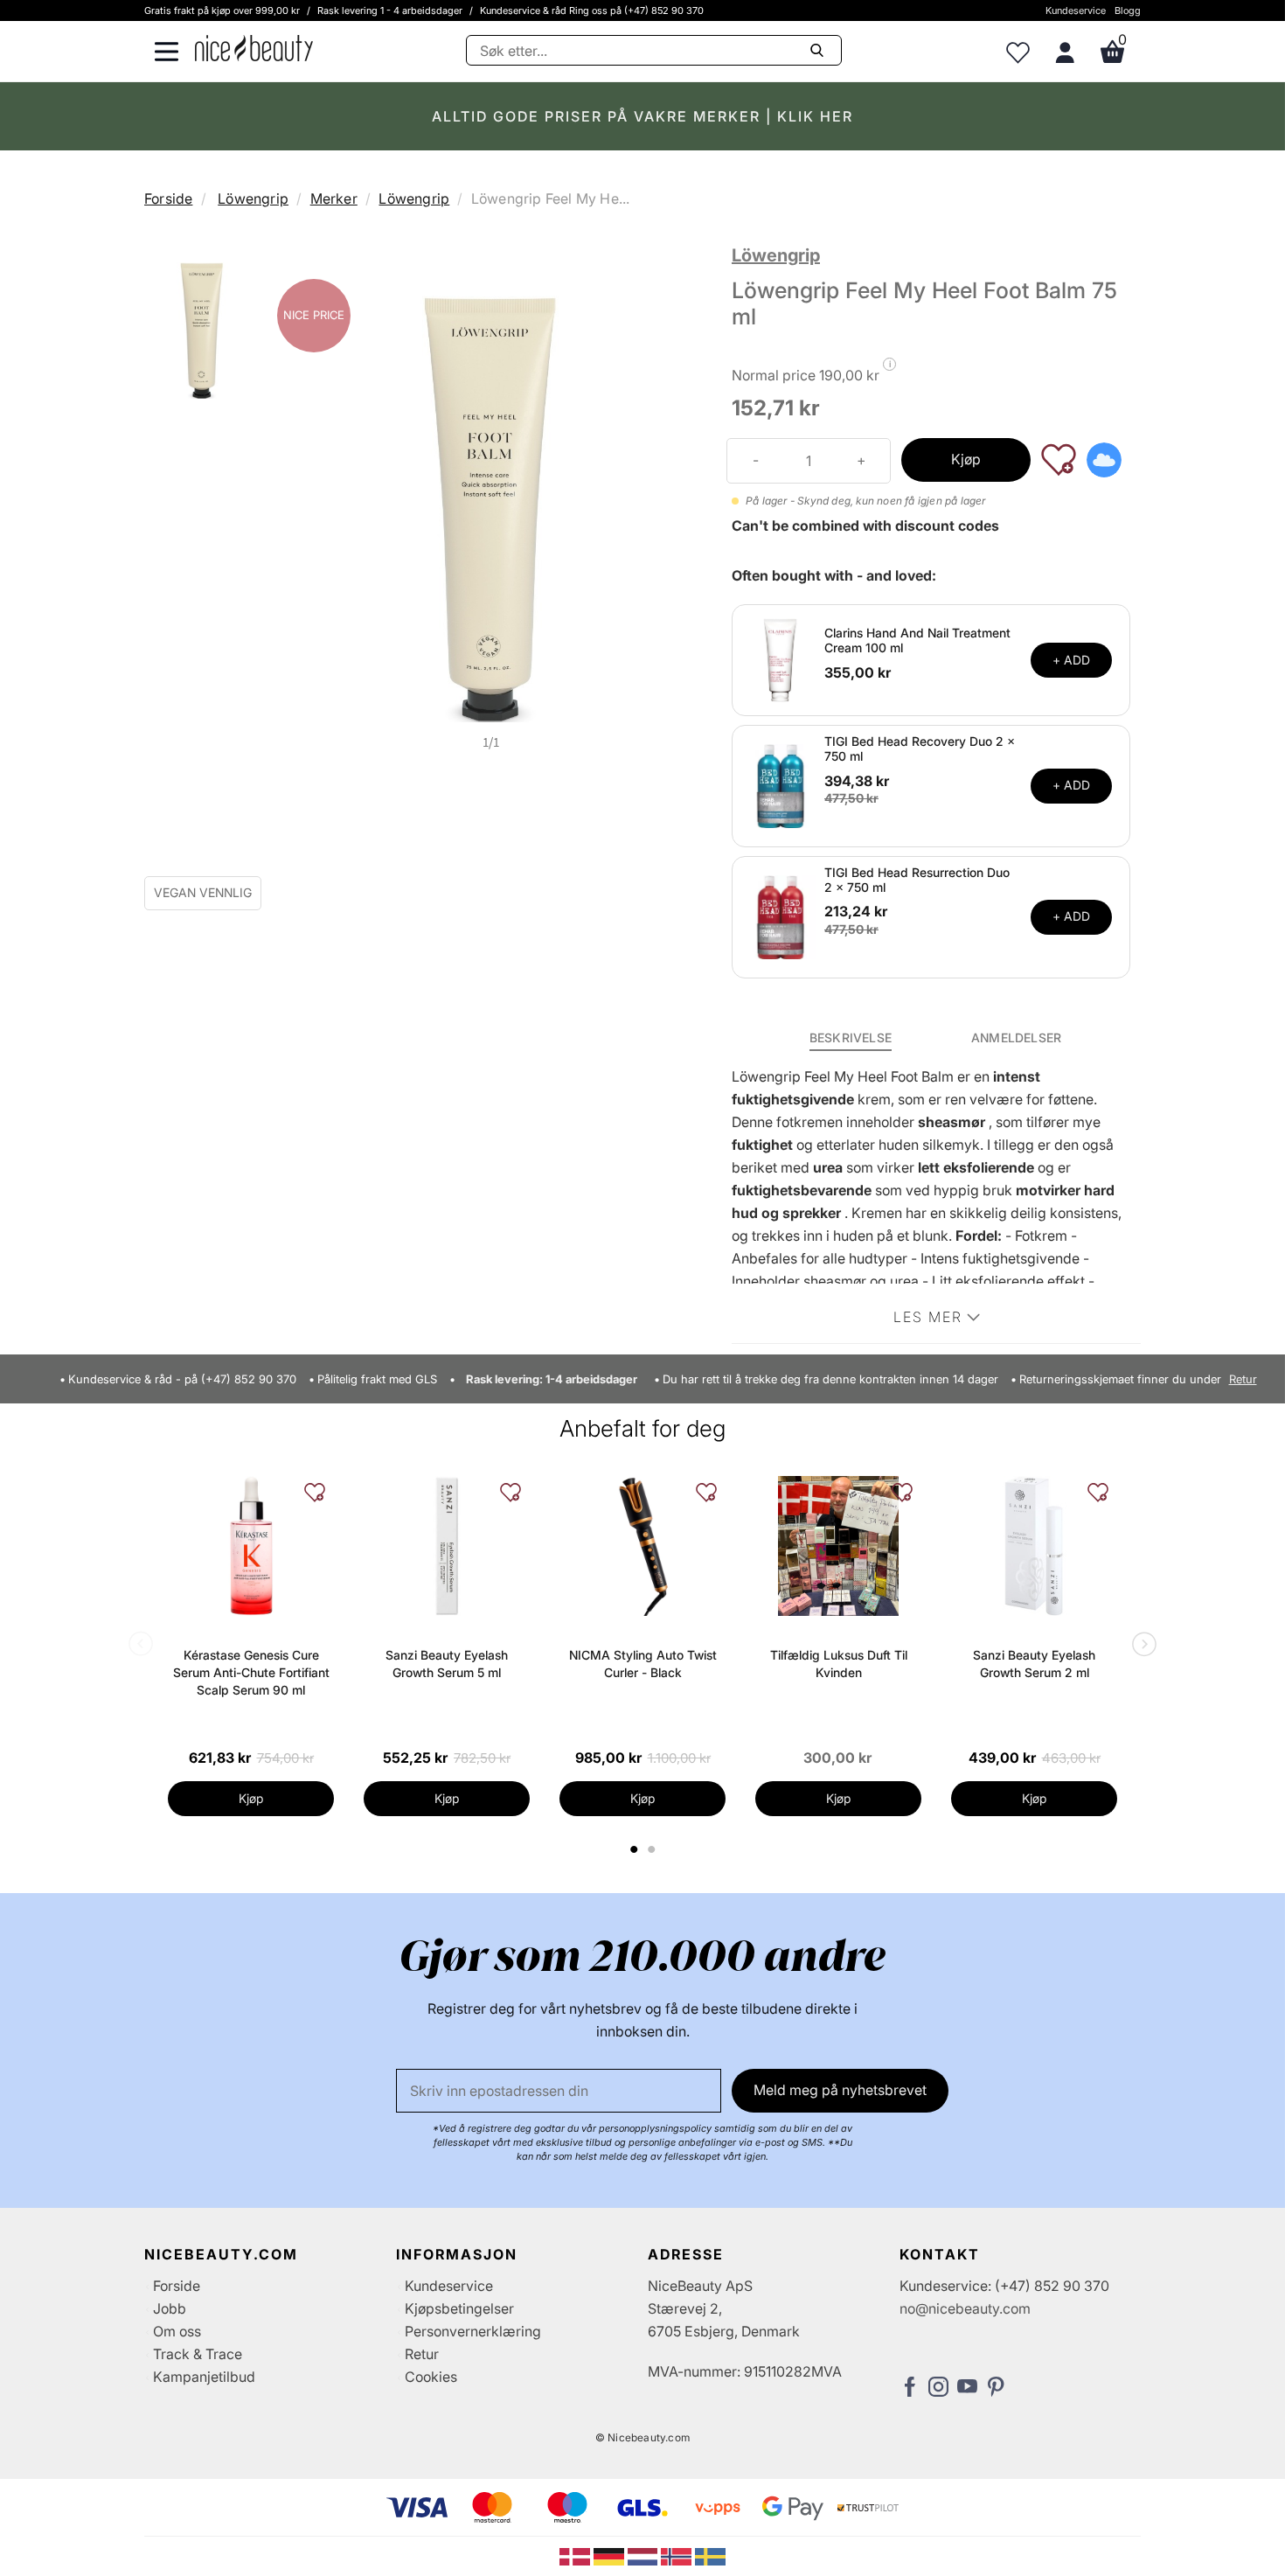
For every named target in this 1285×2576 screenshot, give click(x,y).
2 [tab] (653, 1849)
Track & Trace (198, 2354)
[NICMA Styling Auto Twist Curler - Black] (642, 1546)
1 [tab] (635, 1849)
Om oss (177, 2331)
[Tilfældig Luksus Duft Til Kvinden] (838, 1546)
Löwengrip (253, 198)
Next (1141, 1646)
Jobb (170, 2308)
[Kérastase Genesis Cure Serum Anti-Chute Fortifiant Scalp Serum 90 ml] (251, 1546)
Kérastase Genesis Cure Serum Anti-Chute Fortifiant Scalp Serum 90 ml (251, 1672)
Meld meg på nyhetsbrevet (840, 2090)
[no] (678, 2555)
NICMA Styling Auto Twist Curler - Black (643, 1664)
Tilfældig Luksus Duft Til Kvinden (839, 1664)
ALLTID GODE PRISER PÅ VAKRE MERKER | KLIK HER (642, 116)
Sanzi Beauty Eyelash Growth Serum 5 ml (447, 1664)
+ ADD (1071, 660)
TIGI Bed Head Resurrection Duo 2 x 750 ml (917, 880)
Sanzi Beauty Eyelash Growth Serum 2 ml (1034, 1664)
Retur (1243, 1379)
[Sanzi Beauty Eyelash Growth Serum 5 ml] (447, 1546)
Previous (144, 1646)
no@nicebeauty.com (965, 2308)
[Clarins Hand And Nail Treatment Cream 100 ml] (781, 658)
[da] (577, 2555)
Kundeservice (1076, 10)
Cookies (431, 2377)
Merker (334, 198)
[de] (611, 2555)
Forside (168, 198)
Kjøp (966, 459)
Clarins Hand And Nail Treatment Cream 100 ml (917, 640)
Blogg (1128, 10)
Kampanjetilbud (204, 2377)
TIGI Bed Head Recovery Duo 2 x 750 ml (920, 748)
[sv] (710, 2555)
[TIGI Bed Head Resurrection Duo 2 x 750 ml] (781, 916)
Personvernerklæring (473, 2331)
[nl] (645, 2555)
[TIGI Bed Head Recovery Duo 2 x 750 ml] (781, 784)
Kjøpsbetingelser (459, 2308)
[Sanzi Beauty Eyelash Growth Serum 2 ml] (1034, 1546)
